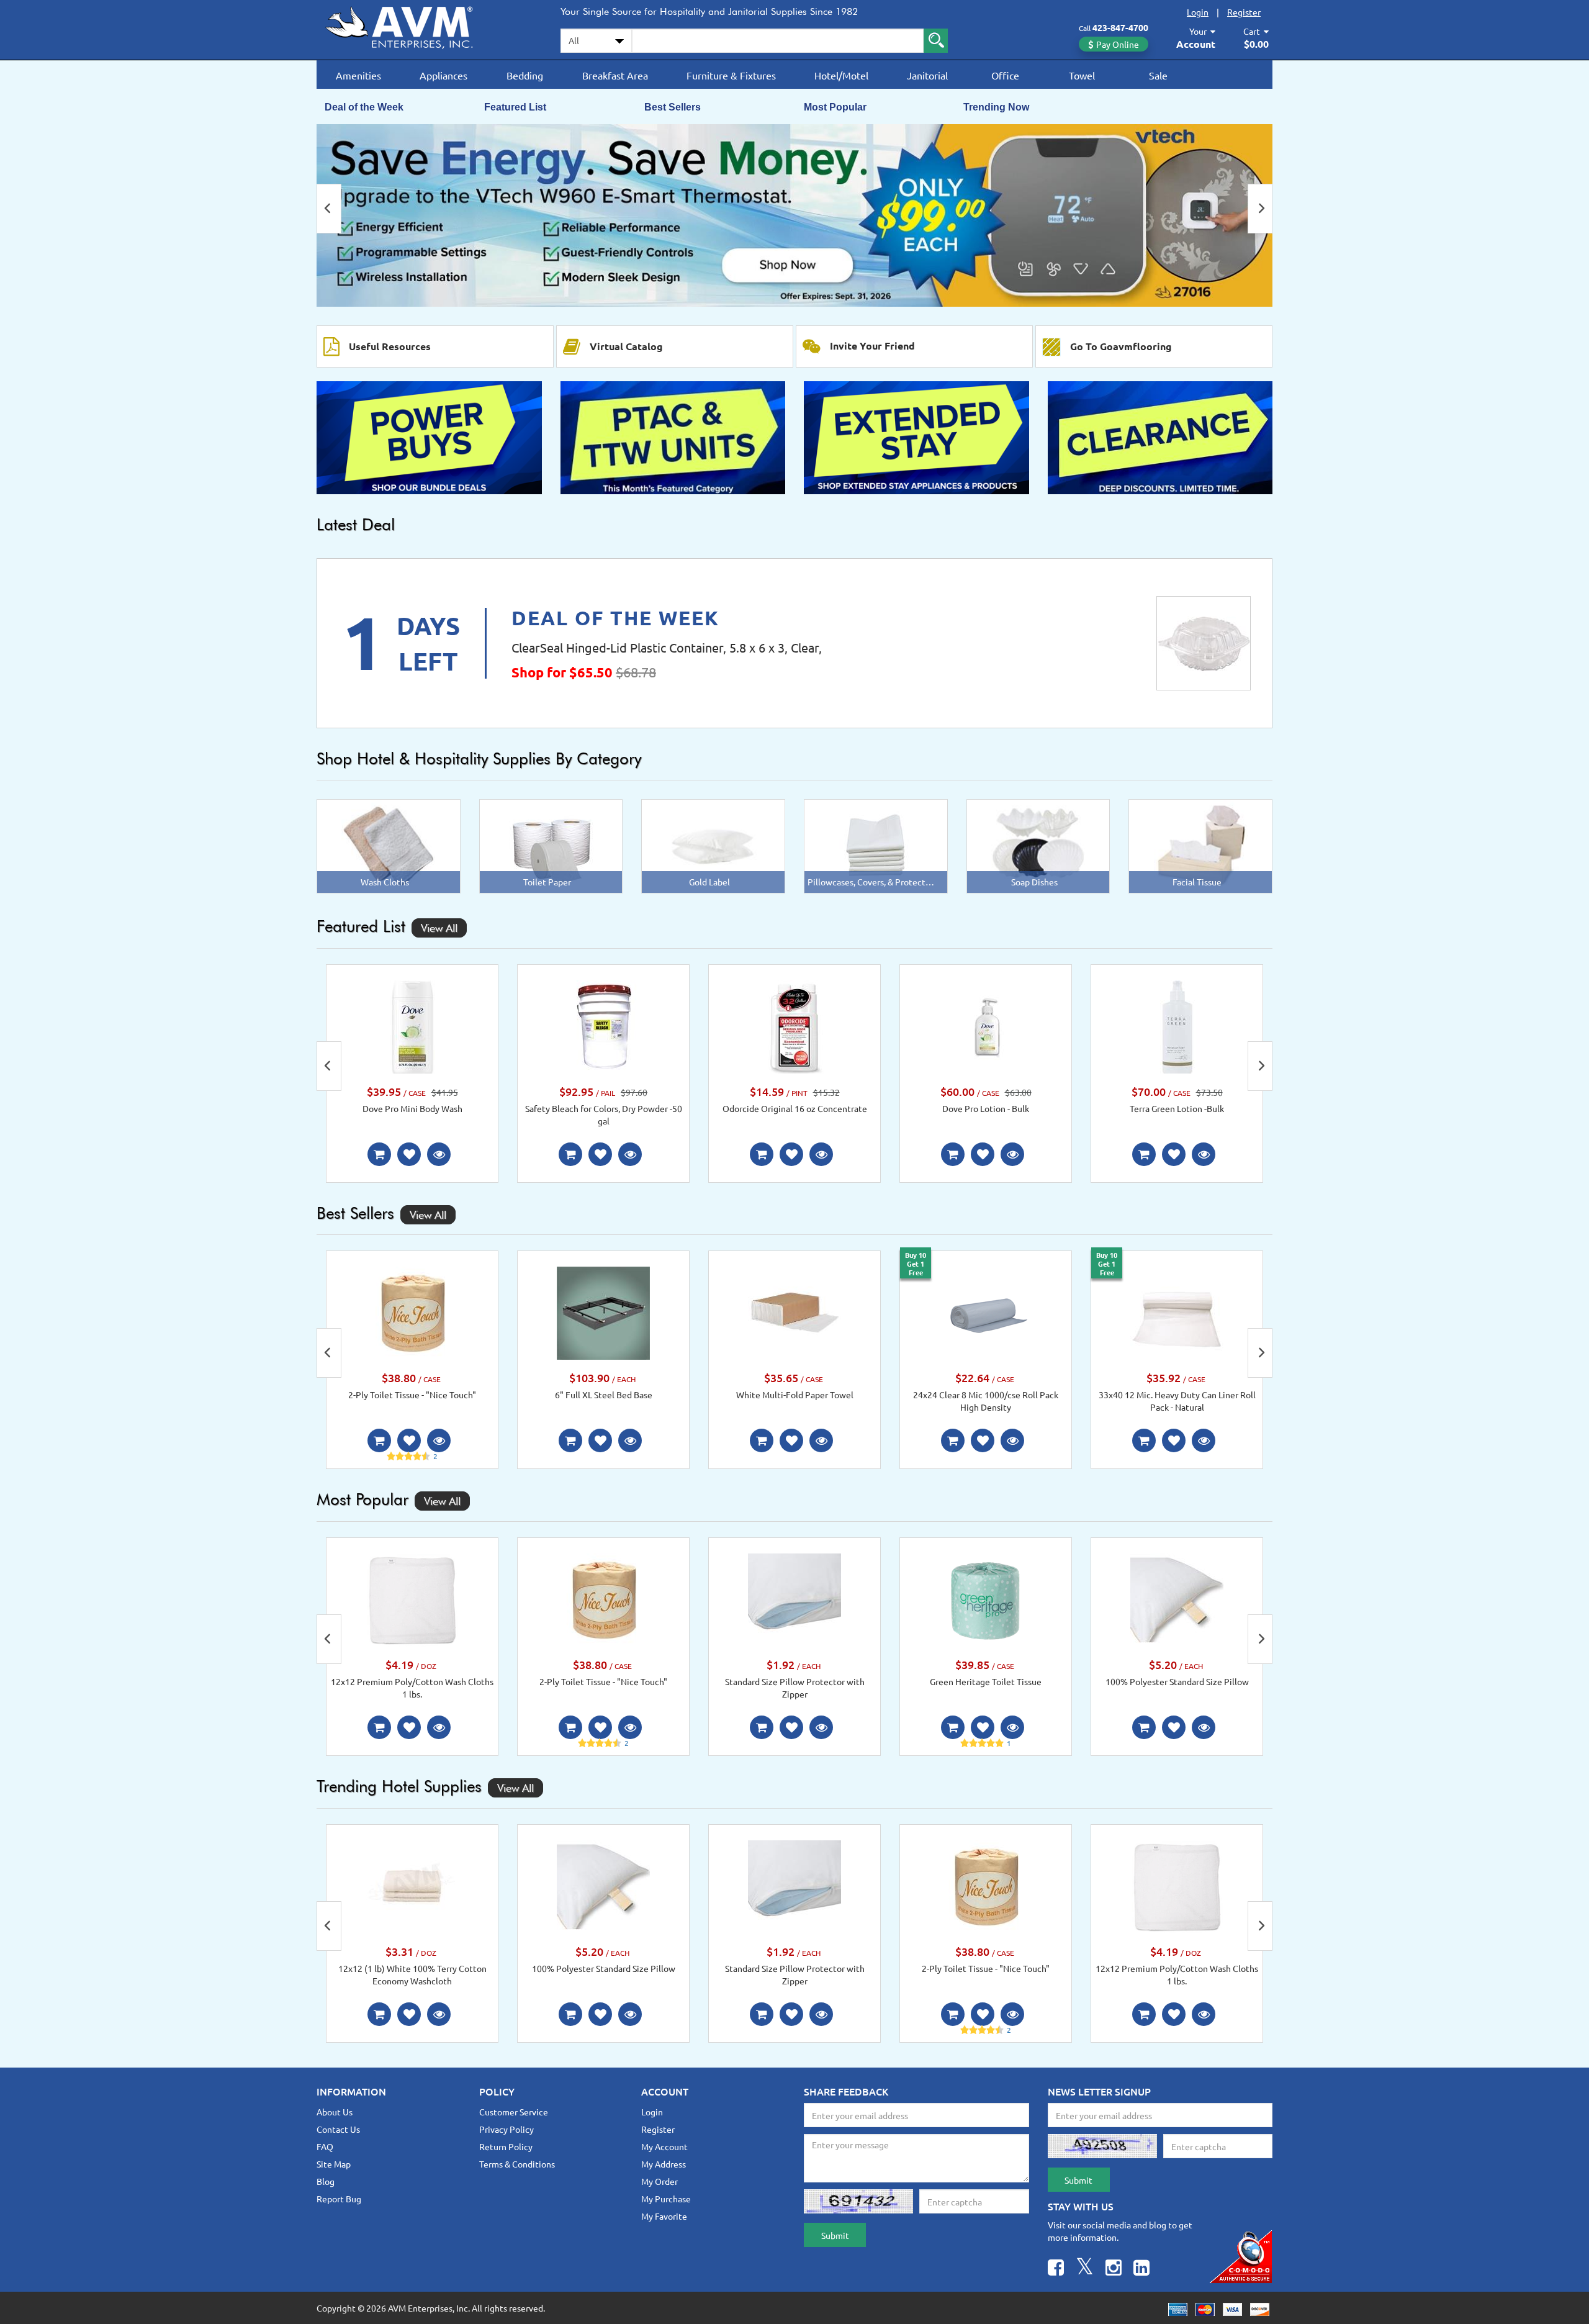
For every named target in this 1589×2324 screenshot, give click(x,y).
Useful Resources (390, 346)
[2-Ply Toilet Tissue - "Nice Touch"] (412, 1312)
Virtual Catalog (626, 346)
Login (1198, 12)
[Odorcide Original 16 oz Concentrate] (794, 1026)
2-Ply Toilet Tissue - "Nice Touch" (412, 1395)
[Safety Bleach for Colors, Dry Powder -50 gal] (603, 1026)
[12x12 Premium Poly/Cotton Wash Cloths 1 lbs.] (412, 1599)
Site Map (334, 2164)
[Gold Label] (713, 845)
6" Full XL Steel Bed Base (604, 1395)
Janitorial (927, 75)
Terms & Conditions (517, 2164)
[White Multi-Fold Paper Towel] (794, 1312)
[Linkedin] (1141, 2269)
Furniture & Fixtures (731, 75)
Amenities (358, 75)
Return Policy (506, 2146)
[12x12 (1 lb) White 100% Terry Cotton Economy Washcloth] (412, 1885)
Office (1005, 75)
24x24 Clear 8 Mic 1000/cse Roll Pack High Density (986, 1401)
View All (439, 928)
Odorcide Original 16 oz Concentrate (795, 1108)
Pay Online (1118, 44)
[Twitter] (1085, 2269)
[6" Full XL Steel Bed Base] (603, 1312)
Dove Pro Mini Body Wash (412, 1108)
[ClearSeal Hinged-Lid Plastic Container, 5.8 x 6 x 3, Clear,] (1204, 643)
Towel (1082, 75)
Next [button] (1260, 209)
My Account (664, 2146)
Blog (326, 2181)
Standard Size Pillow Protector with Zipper (795, 1688)
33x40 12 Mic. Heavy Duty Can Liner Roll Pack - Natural (1177, 1401)
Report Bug (339, 2199)
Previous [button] (329, 209)
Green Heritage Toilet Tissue (986, 1681)
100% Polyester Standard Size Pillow (1177, 1681)
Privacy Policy (506, 2129)
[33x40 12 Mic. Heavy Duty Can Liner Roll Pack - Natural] (1177, 1311)
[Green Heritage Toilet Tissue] (986, 1599)
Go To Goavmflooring (1121, 346)
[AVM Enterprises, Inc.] (410, 25)
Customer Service (514, 2112)
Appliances (443, 75)
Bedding (525, 75)
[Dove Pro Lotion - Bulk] (986, 1026)
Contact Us (338, 2129)
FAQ (325, 2146)
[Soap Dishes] (1038, 845)
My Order (659, 2181)
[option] (794, 215)
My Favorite (664, 2216)
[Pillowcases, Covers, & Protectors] (876, 845)
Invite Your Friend (872, 346)
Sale (1158, 75)
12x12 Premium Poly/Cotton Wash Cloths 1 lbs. (412, 1688)
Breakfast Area (615, 75)
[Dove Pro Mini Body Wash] (412, 1026)
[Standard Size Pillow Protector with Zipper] (794, 1599)
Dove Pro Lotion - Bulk (986, 1108)
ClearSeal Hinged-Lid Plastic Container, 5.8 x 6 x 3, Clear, (667, 647)
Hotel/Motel (841, 75)
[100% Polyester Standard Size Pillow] (1177, 1599)
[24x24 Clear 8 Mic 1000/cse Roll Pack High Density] (986, 1312)
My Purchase (666, 2199)
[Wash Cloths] (388, 845)
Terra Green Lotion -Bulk (1177, 1108)
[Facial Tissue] (1201, 845)
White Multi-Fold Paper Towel (795, 1395)
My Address (664, 2164)
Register (1244, 12)
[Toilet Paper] (551, 845)
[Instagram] (1114, 2269)
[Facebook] (1056, 2269)
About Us (335, 2112)
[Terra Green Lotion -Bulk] (1177, 1026)
